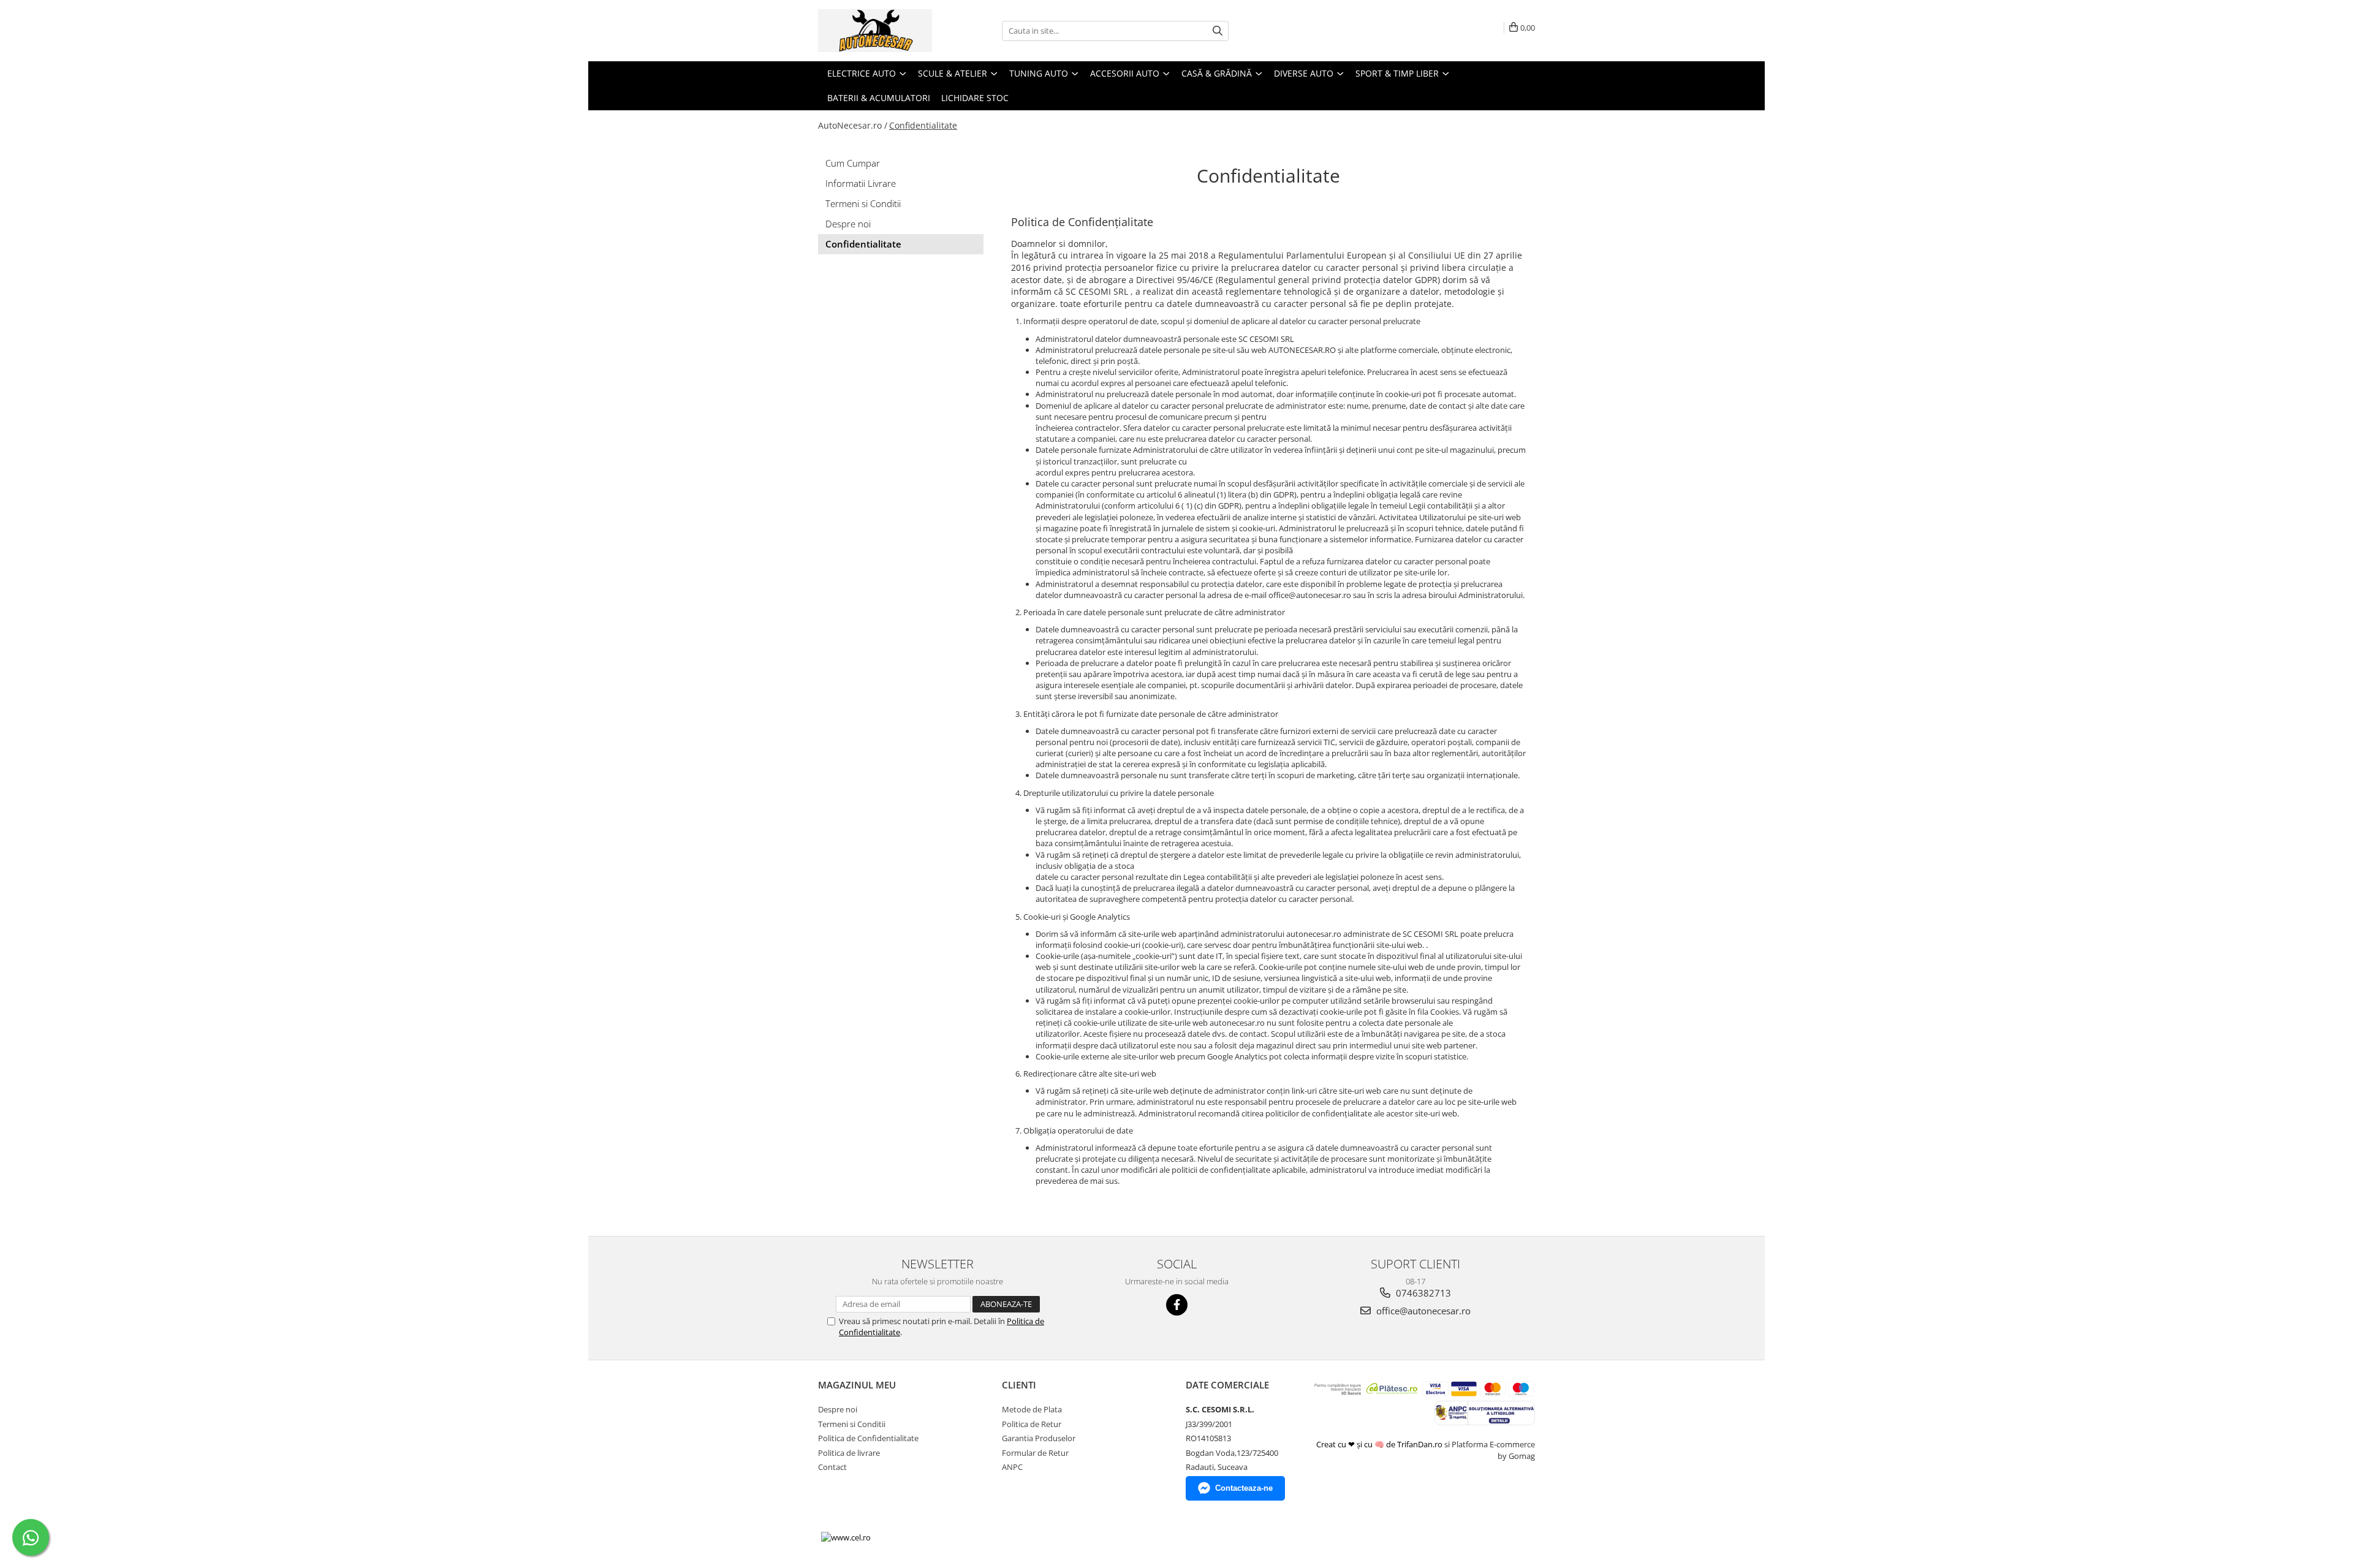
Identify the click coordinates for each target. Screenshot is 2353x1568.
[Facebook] (1177, 1305)
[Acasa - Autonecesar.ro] (879, 31)
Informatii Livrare (861, 183)
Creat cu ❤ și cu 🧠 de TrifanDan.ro (1380, 1444)
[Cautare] (1218, 31)
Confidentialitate (923, 125)
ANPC (1012, 1467)
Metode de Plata (1032, 1409)
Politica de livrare (849, 1453)
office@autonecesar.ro (1422, 1311)
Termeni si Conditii (863, 203)
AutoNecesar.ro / (853, 125)
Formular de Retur (1035, 1453)
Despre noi (848, 224)
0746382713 (1422, 1293)
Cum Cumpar (853, 163)
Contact (832, 1467)
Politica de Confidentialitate (868, 1438)
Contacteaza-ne (1244, 1488)
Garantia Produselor (1039, 1438)
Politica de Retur (1032, 1424)
